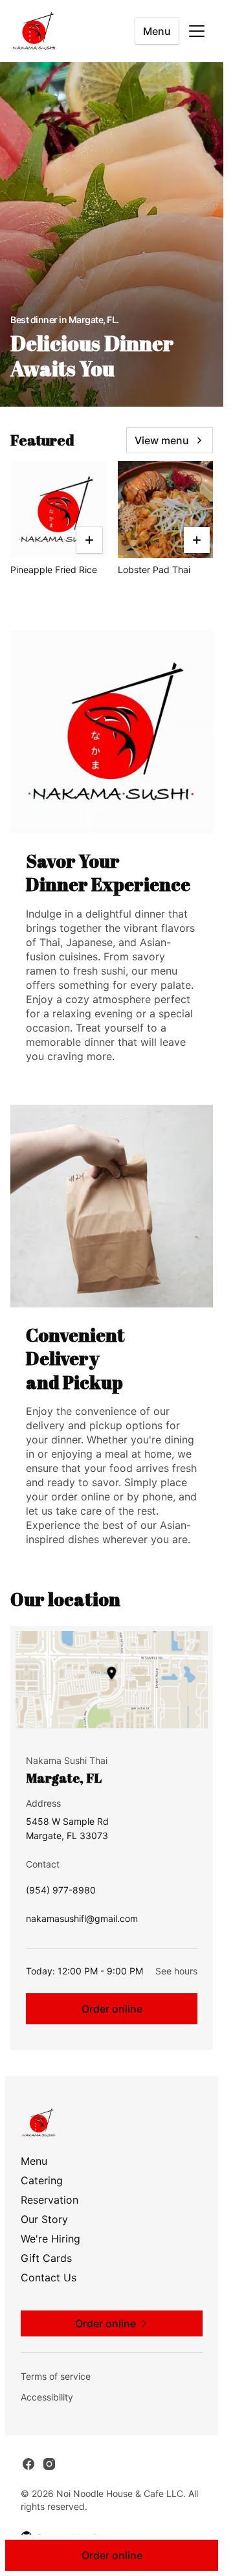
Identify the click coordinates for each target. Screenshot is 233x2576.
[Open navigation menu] (197, 31)
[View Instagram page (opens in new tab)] (49, 2464)
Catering (42, 2180)
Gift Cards (46, 2258)
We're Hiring (50, 2239)
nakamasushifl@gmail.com (82, 1922)
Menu (157, 31)
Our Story (44, 2219)
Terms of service (56, 2376)
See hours (176, 1971)
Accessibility (47, 2397)
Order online (112, 2009)
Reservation (50, 2200)
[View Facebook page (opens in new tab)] (28, 2464)
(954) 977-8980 (61, 1893)
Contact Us (49, 2277)
